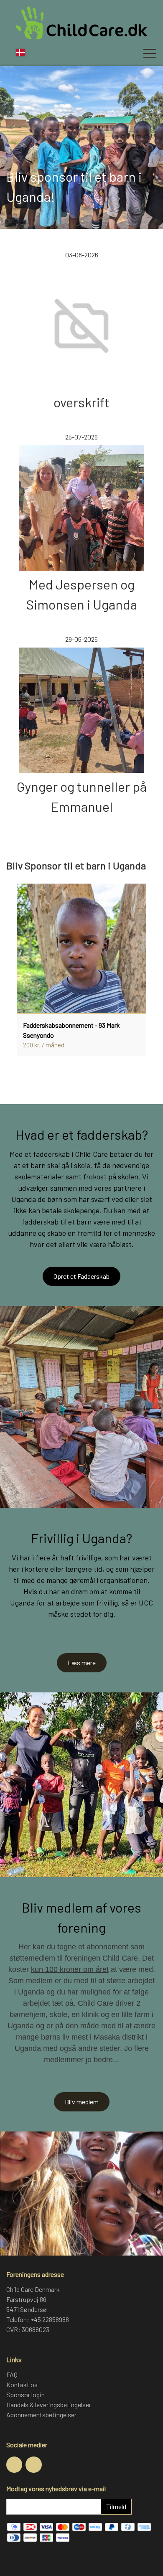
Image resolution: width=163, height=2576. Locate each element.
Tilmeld (116, 2506)
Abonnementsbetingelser (41, 2415)
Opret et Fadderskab (81, 1276)
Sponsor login (25, 2394)
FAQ (12, 2374)
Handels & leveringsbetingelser (49, 2405)
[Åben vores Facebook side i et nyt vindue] (14, 2464)
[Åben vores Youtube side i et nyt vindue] (33, 2464)
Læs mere (82, 1663)
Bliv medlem (82, 2102)
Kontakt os (22, 2384)
